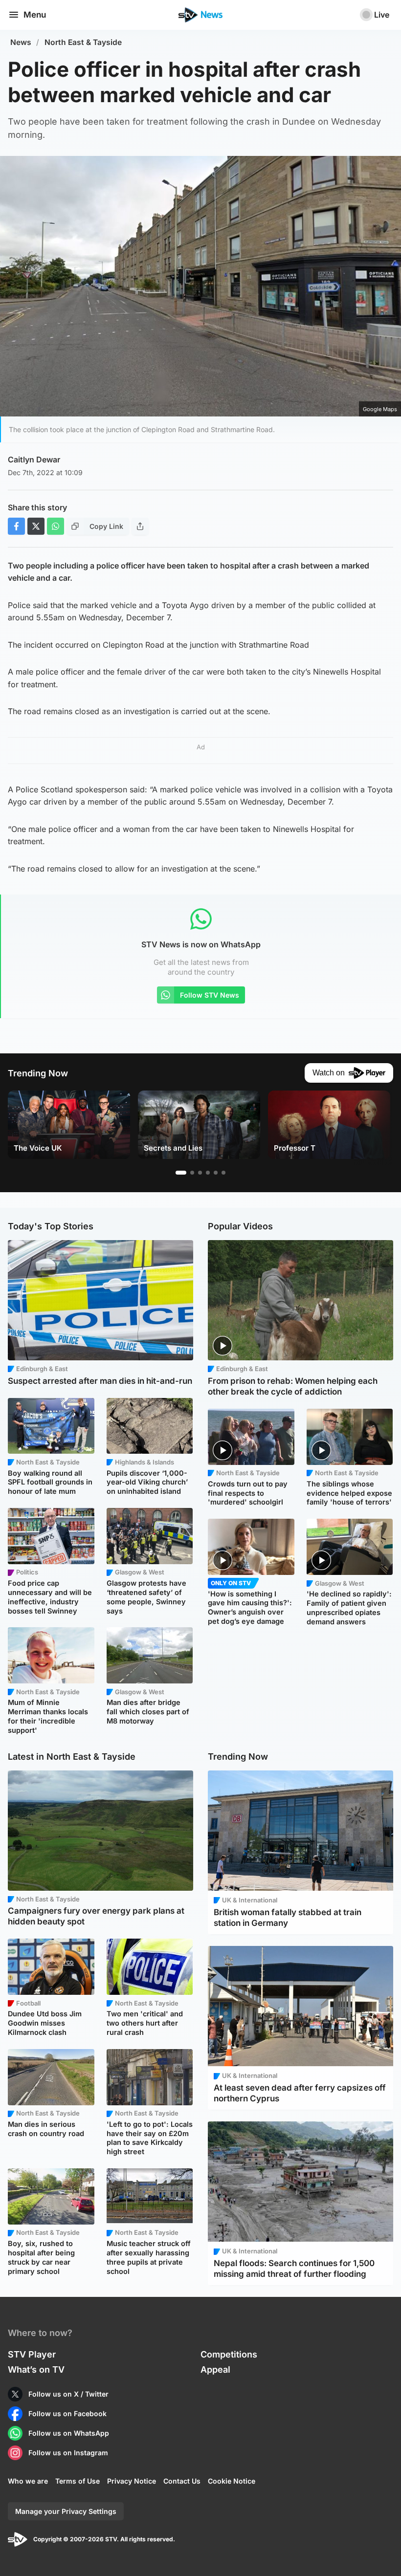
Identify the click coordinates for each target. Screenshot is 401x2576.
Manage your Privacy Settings (66, 2511)
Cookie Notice (232, 2481)
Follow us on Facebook (67, 2413)
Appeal (215, 2369)
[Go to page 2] (192, 1173)
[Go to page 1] (181, 1173)
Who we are (28, 2481)
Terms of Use (78, 2481)
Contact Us (182, 2481)
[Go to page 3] (200, 1173)
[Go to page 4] (208, 1173)
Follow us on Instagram (68, 2453)
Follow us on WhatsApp (69, 2433)
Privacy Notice (132, 2481)
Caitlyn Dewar (34, 459)
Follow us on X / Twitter (68, 2394)
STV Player (32, 2354)
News (21, 42)
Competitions (229, 2354)
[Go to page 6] (223, 1173)
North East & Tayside (83, 42)
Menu (35, 15)
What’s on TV (36, 2369)
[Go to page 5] (216, 1173)
